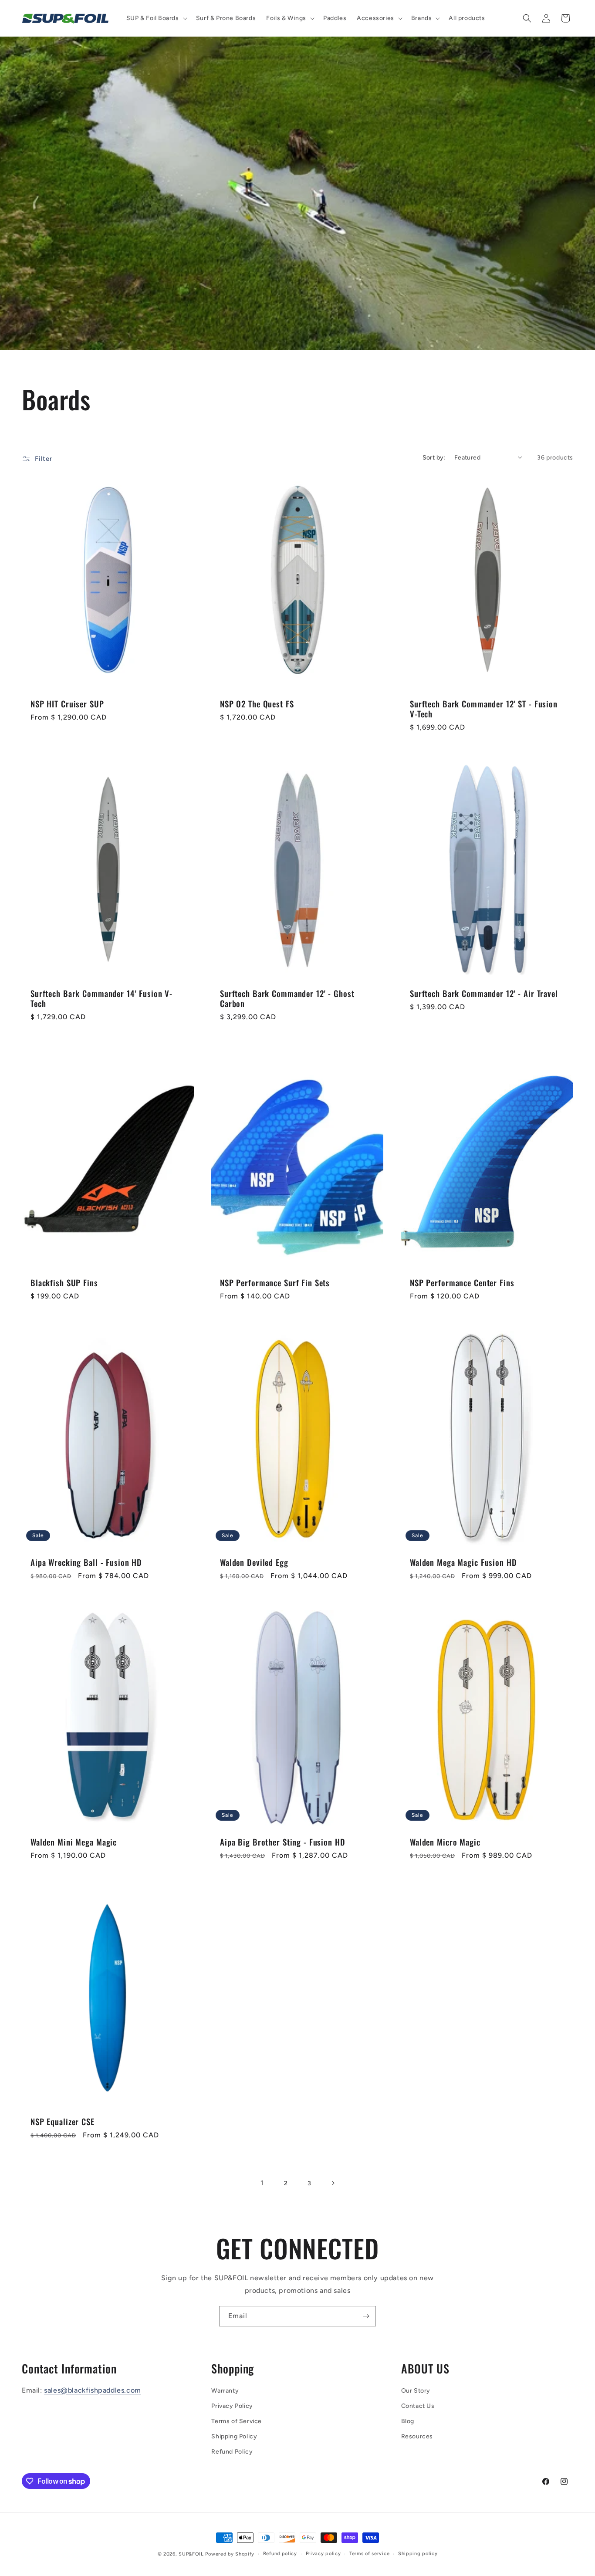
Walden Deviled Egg (254, 1563)
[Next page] (333, 2183)
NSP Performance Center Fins (462, 1283)
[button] (156, 18)
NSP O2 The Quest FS (257, 704)
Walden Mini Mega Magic (74, 1842)
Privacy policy (323, 2554)
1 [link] (262, 2183)
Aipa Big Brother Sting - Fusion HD (283, 1842)
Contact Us (418, 2406)
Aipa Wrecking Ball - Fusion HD (86, 1563)
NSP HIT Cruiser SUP (67, 704)
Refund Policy (232, 2452)
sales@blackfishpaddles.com (93, 2390)
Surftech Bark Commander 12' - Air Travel (484, 994)
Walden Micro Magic (445, 1842)
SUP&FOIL (191, 2554)
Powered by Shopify (230, 2554)
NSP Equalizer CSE (63, 2122)
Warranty (225, 2391)
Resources (417, 2436)
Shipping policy (418, 2554)
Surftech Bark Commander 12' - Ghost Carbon (287, 999)
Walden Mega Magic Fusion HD (463, 1563)
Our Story (416, 2391)
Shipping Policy (234, 2436)
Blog (408, 2421)
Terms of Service (237, 2421)
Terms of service (369, 2554)
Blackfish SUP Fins (64, 1283)
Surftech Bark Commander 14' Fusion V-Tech (101, 999)
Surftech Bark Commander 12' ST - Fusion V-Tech (484, 709)
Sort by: (434, 458)
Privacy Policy (232, 2406)
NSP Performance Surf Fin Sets (275, 1283)
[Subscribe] (366, 2316)
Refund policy (280, 2554)
